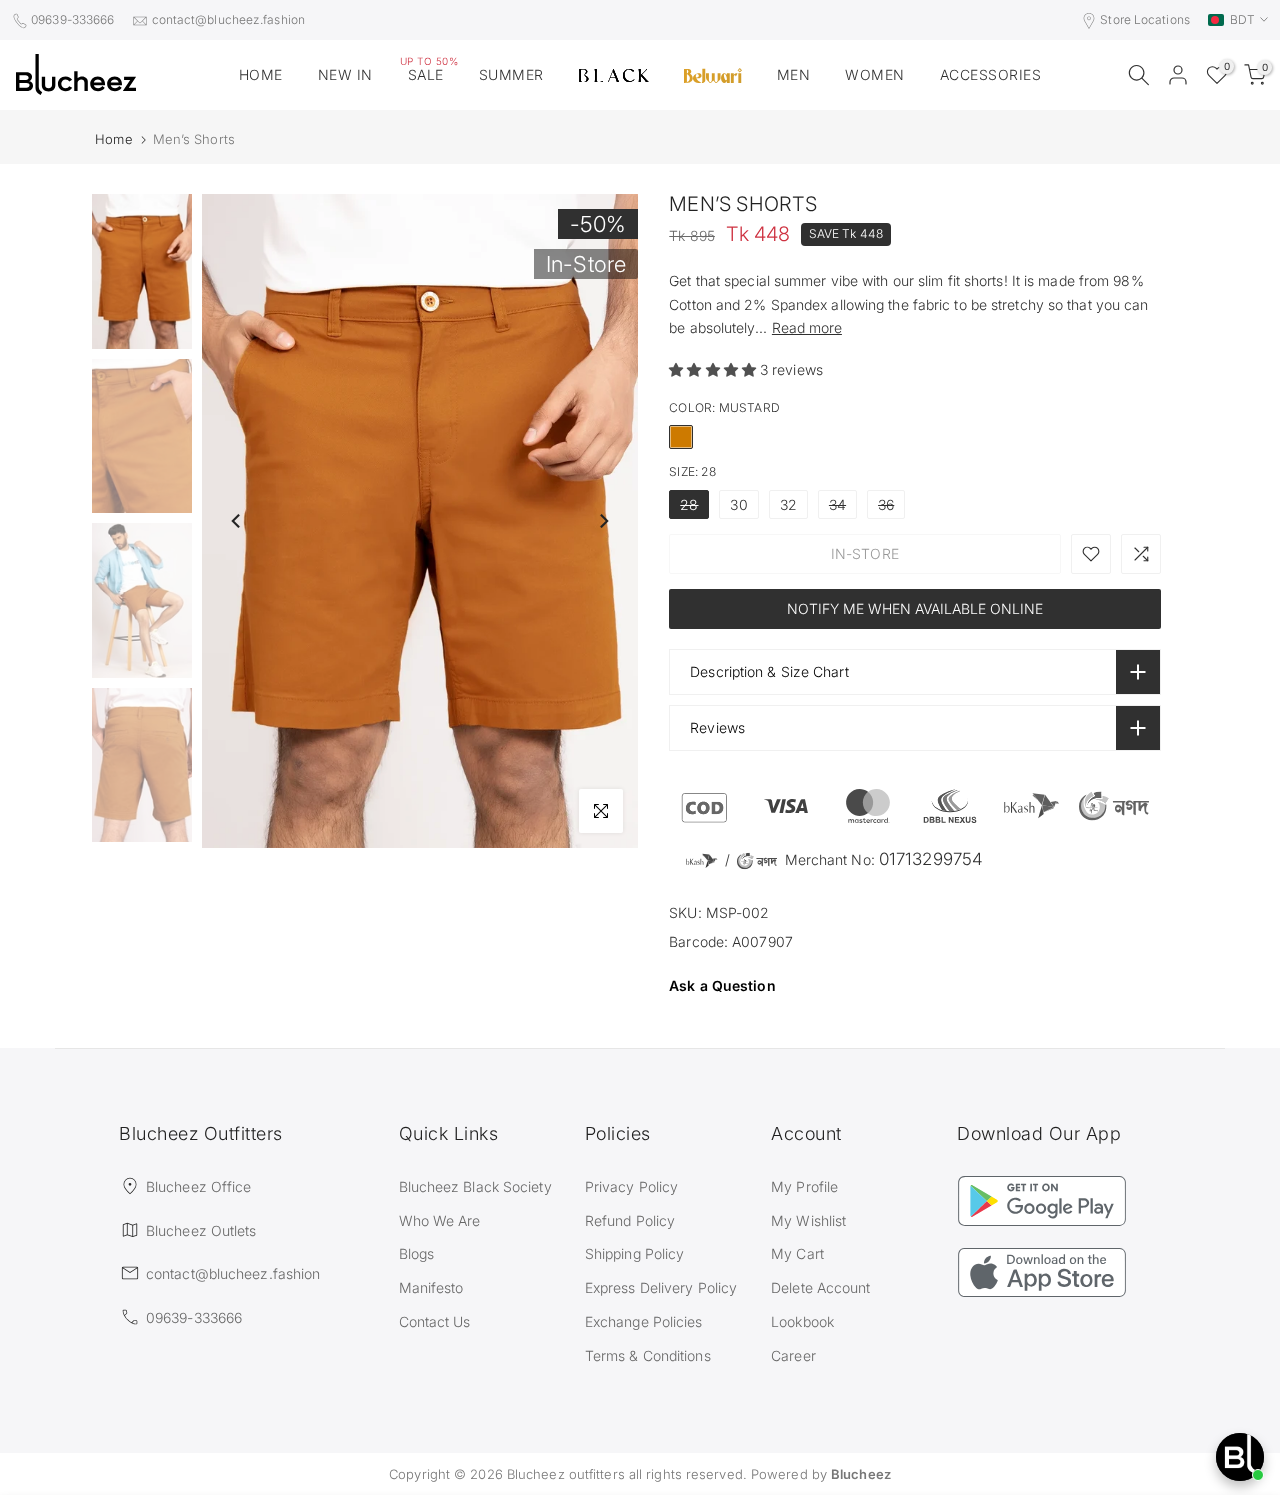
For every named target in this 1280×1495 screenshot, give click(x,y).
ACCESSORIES (991, 74)
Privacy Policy (631, 1186)
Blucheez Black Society (475, 1186)
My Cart (797, 1253)
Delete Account (820, 1287)
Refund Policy (630, 1220)
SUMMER (511, 74)
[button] (714, 369)
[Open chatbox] (1240, 1457)
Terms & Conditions (648, 1355)
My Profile (804, 1186)
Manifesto (431, 1287)
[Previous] (237, 521)
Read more (807, 327)
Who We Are (440, 1220)
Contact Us (435, 1321)
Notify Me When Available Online (915, 608)
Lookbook (802, 1321)
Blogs (417, 1253)
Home (113, 139)
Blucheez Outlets (201, 1230)
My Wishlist (808, 1220)
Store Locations (1145, 19)
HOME (261, 74)
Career (793, 1355)
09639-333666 (72, 19)
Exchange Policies (644, 1321)
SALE (429, 73)
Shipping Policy (635, 1253)
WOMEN (875, 74)
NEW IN (345, 74)
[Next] (603, 521)
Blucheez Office (199, 1186)
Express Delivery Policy (661, 1287)
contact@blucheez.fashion (228, 19)
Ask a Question (722, 985)
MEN (794, 74)
